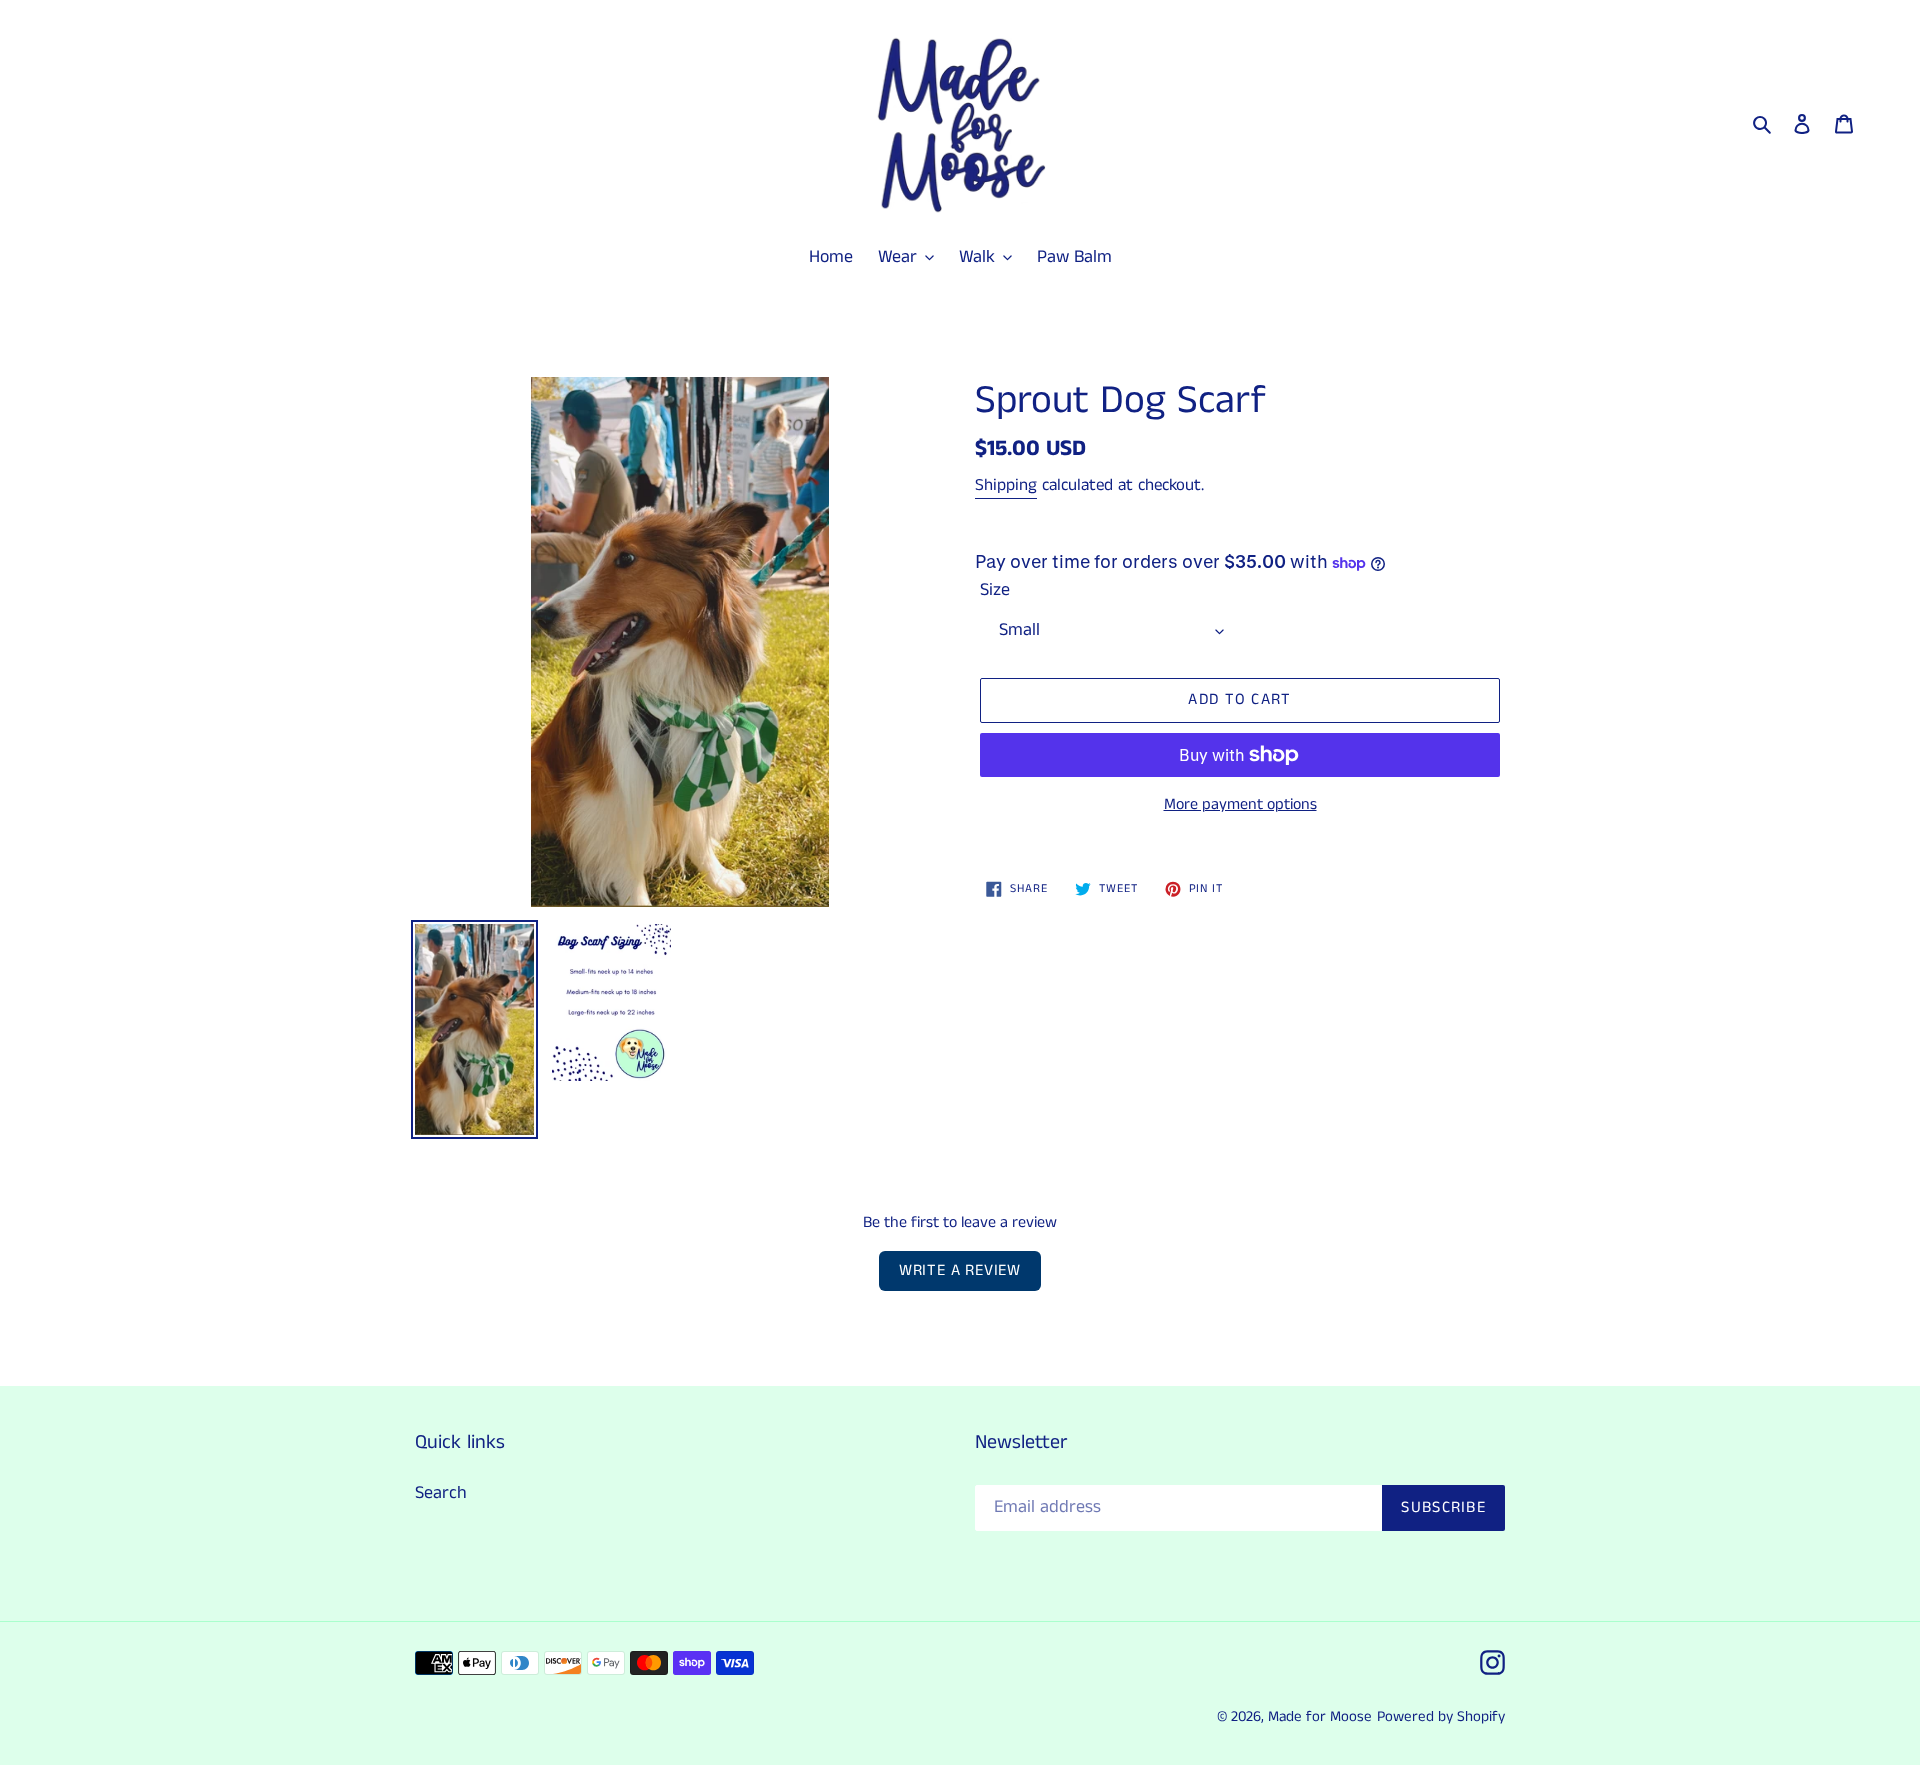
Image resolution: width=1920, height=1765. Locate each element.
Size (995, 590)
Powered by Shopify (1441, 1716)
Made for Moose (1320, 1716)
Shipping (1006, 485)
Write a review (960, 1270)
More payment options (1240, 804)
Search (441, 1493)
